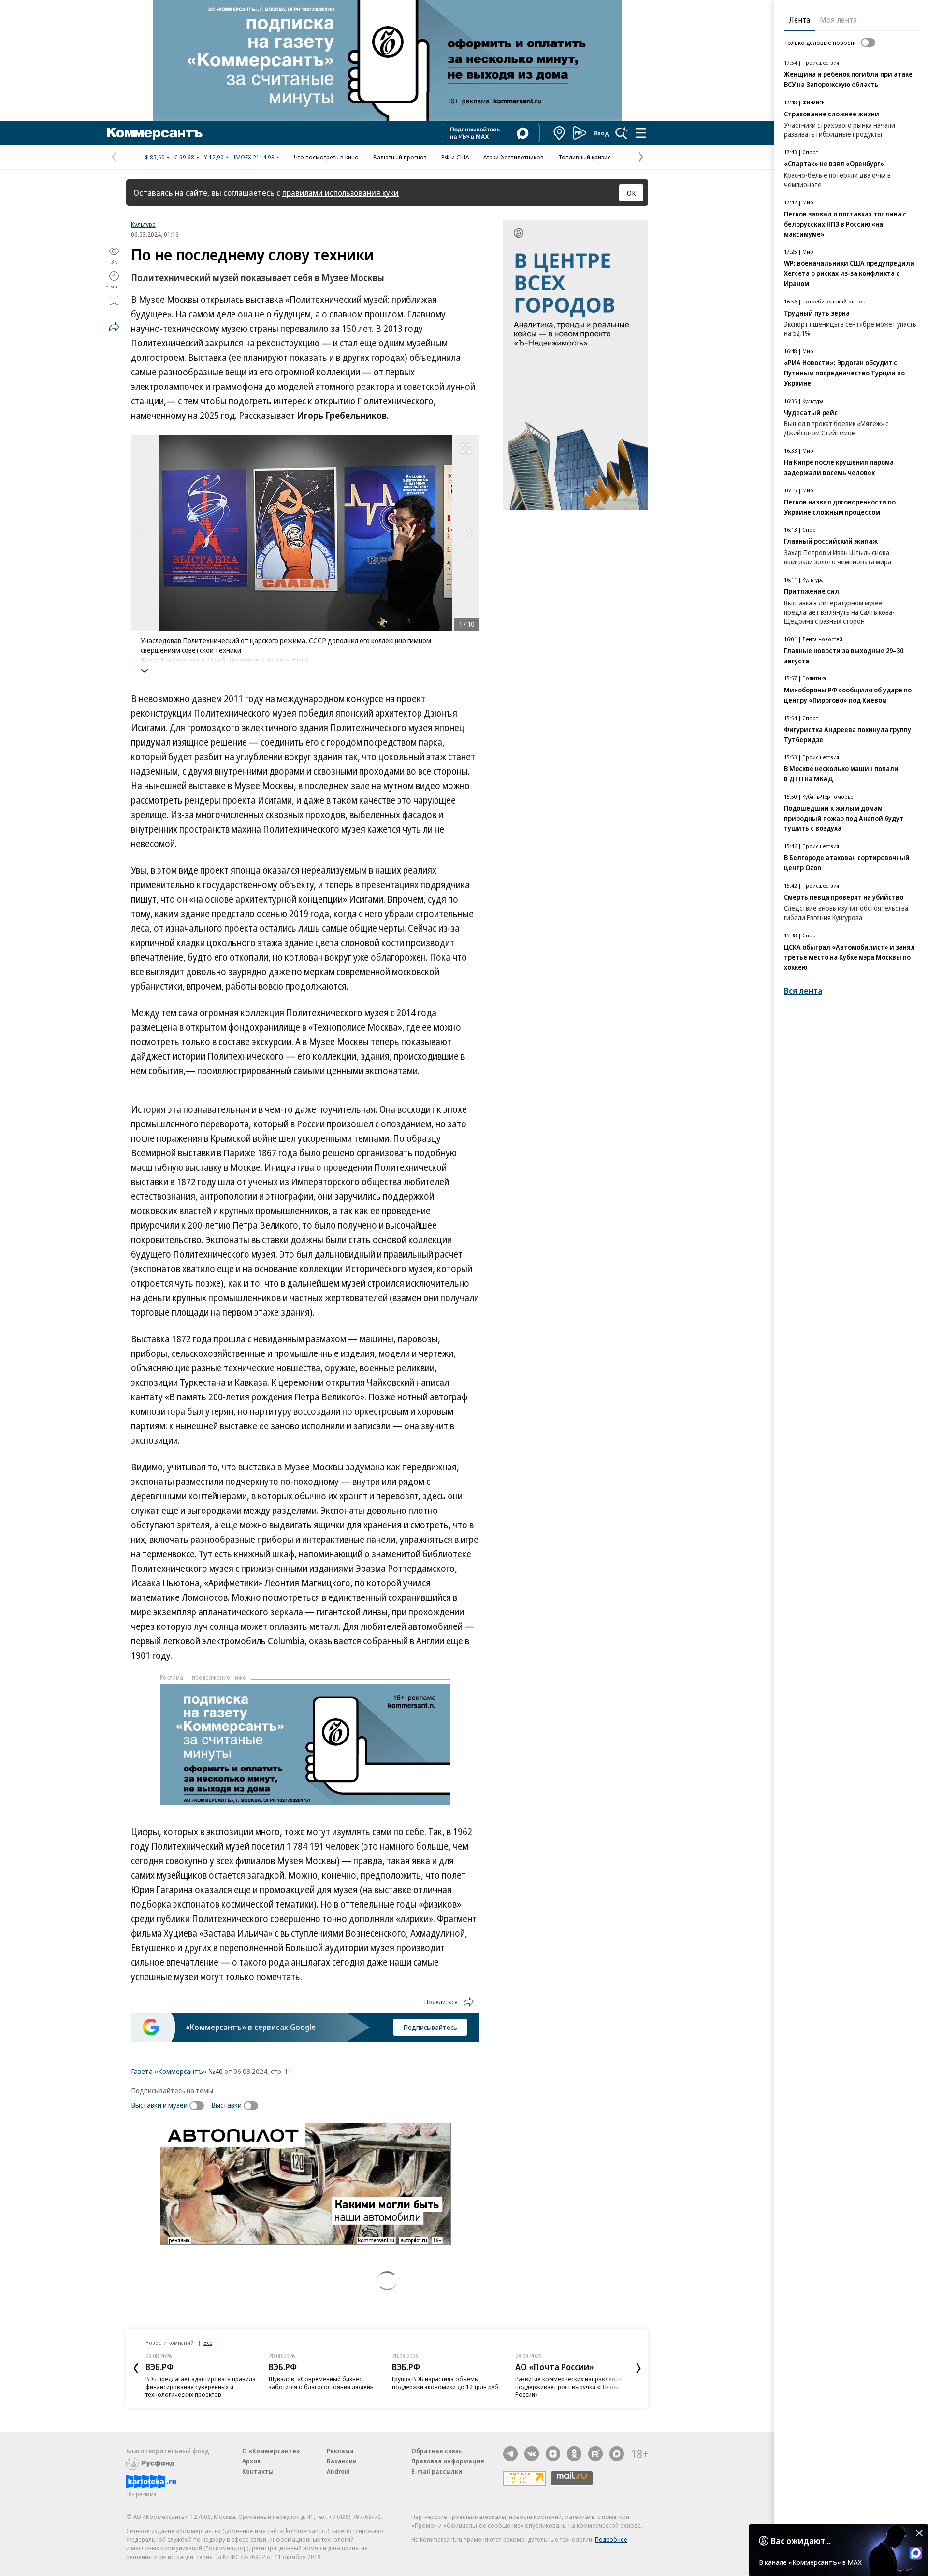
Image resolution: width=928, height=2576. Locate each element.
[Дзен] (553, 2454)
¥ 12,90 (214, 157)
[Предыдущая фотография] (141, 533)
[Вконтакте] (532, 2454)
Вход (601, 133)
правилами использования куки (341, 193)
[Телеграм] (510, 2454)
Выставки (226, 2105)
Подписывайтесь (430, 2027)
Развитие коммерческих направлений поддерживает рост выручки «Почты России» (569, 2387)
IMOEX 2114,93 (254, 157)
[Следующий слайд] (638, 2368)
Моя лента (838, 20)
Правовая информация (448, 2461)
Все (208, 2342)
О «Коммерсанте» (271, 2451)
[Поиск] (622, 133)
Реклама (340, 2451)
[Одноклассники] (574, 2454)
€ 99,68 (184, 157)
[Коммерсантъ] (155, 133)
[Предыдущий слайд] (136, 2368)
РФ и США (455, 157)
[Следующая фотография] (469, 533)
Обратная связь (436, 2451)
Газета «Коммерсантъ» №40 (177, 2071)
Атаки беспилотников (514, 157)
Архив (251, 2461)
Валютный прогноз (400, 157)
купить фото (288, 660)
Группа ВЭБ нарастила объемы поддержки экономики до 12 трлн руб (445, 2383)
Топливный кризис (584, 157)
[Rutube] (595, 2454)
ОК (631, 193)
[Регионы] (560, 133)
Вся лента (803, 991)
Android (338, 2471)
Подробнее (611, 2539)
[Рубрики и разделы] (641, 133)
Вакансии (342, 2461)
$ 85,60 (155, 157)
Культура (143, 224)
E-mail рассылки (437, 2471)
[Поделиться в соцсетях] (114, 327)
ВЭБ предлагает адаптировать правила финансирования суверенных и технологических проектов (201, 2387)
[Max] (617, 2454)
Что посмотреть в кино (326, 157)
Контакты (258, 2471)
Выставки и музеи (159, 2105)
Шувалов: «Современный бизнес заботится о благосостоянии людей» (321, 2383)
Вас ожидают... (801, 2541)
